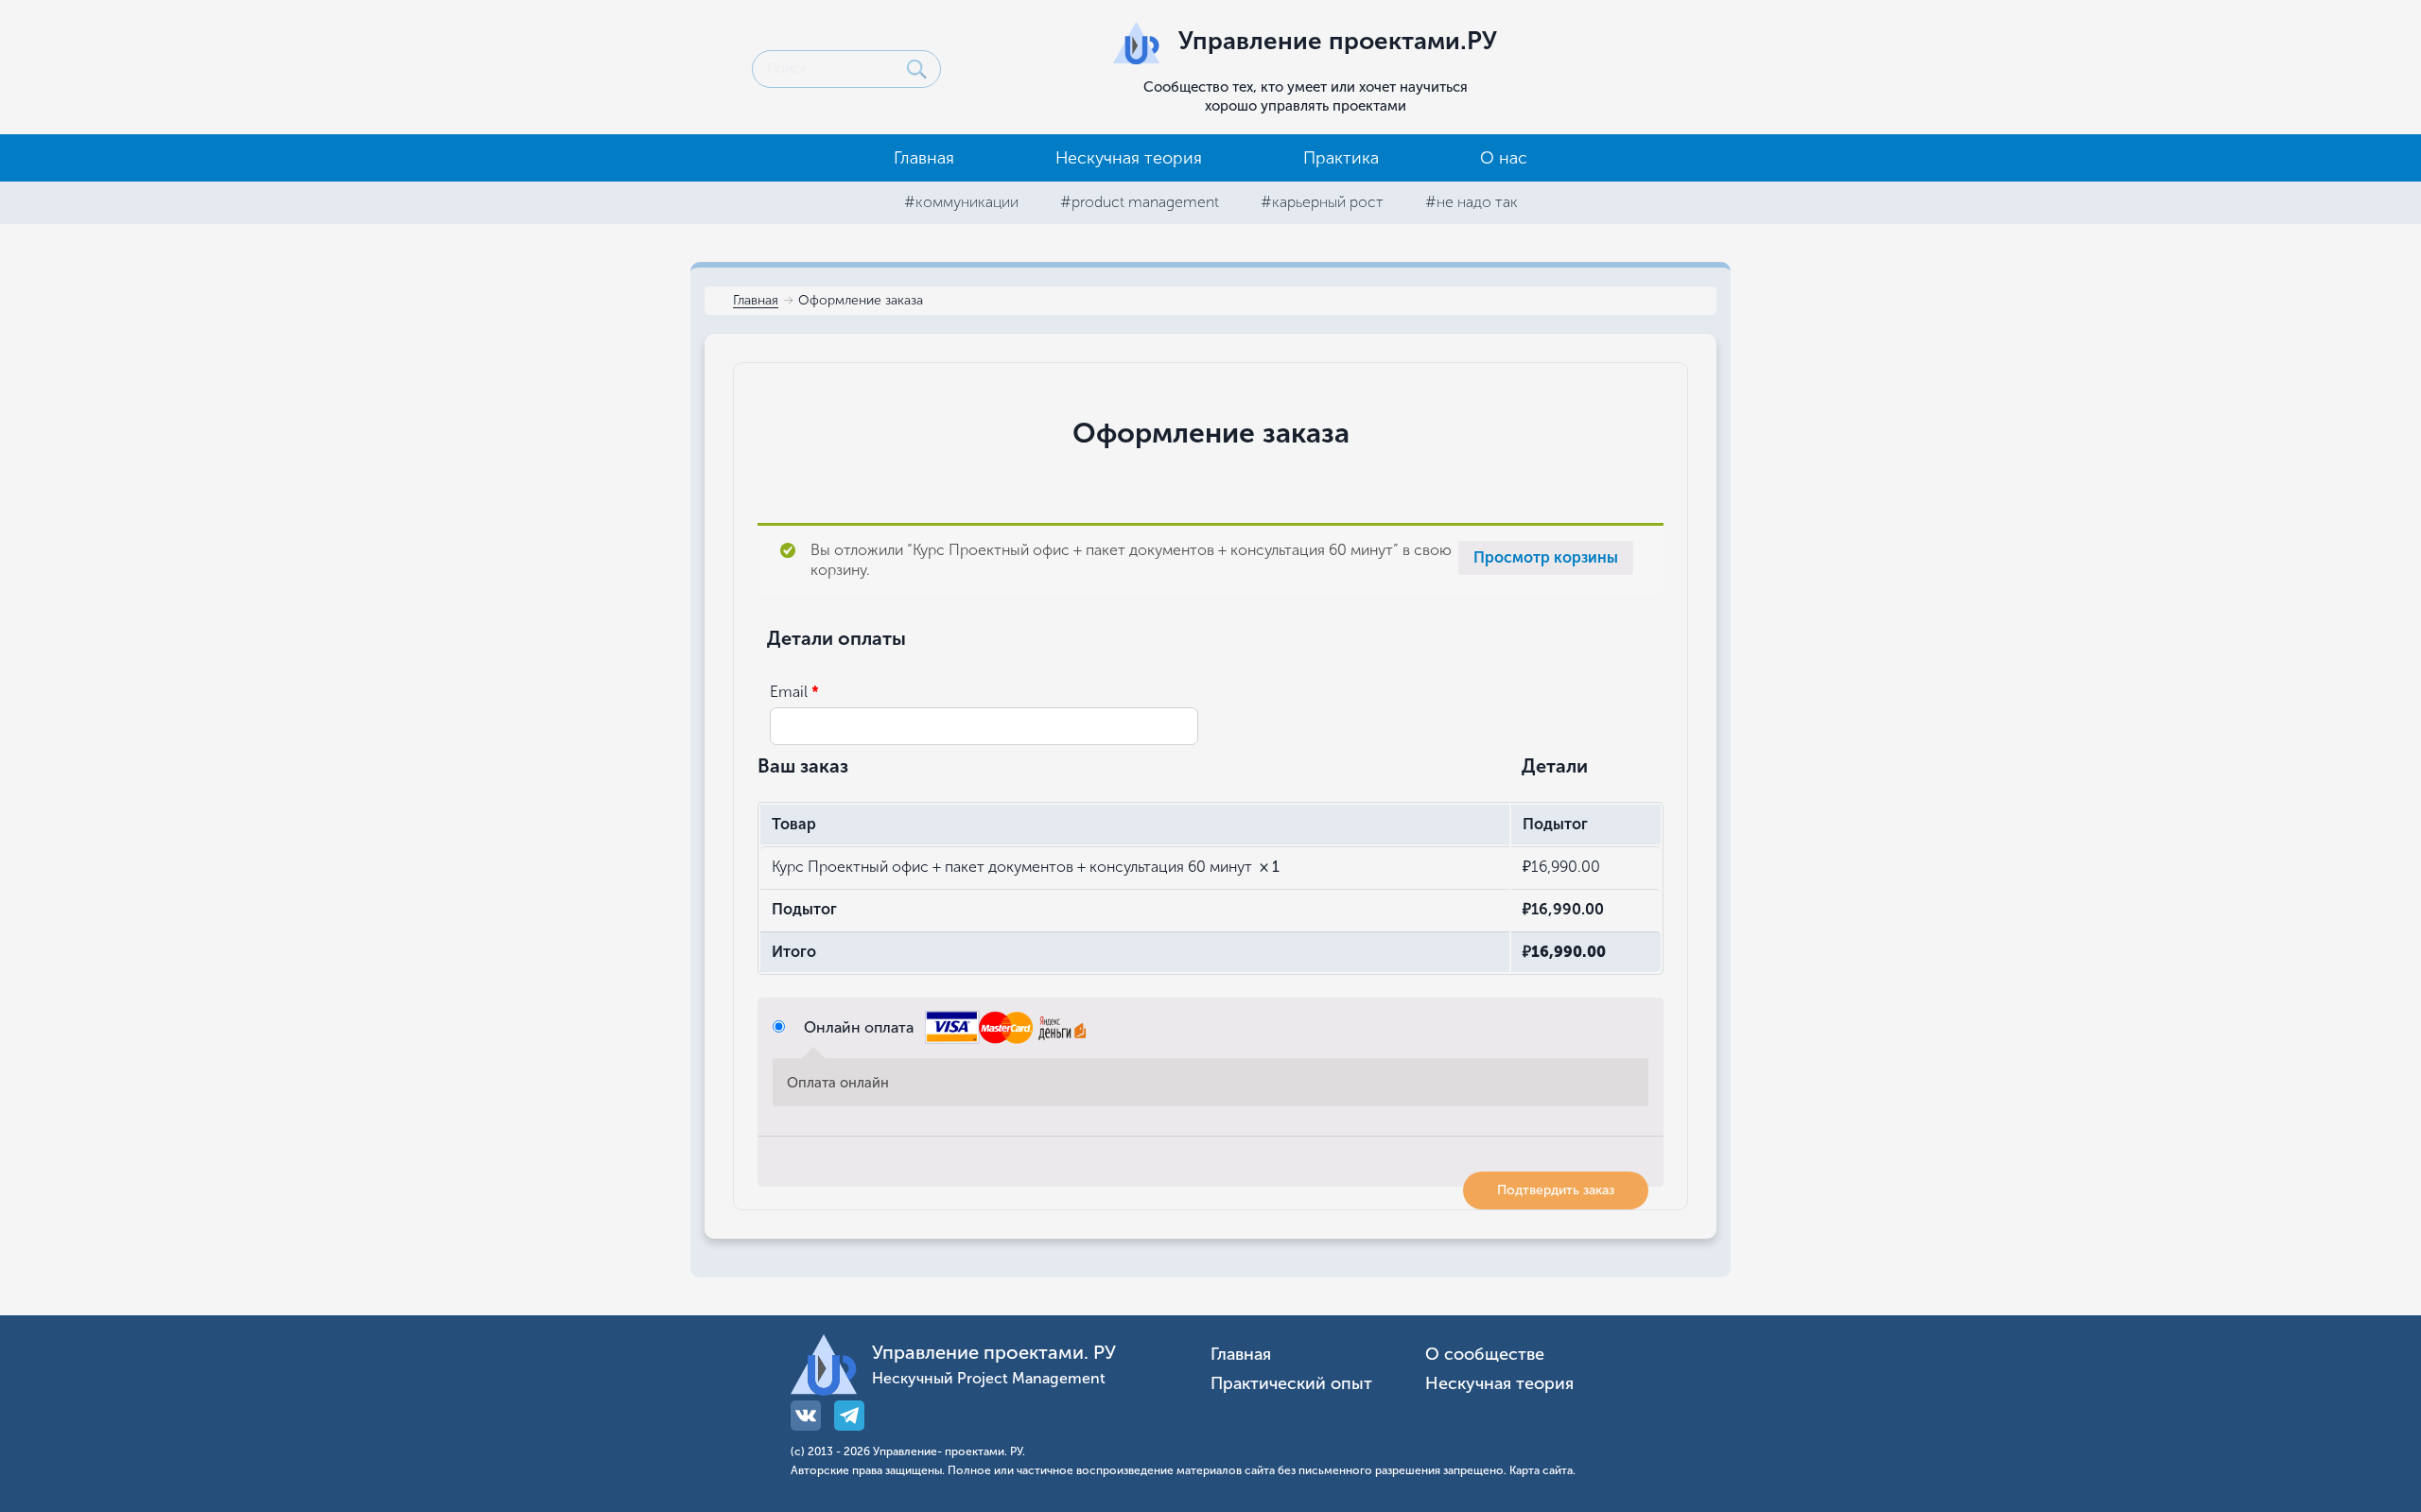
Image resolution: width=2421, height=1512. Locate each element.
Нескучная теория (1129, 158)
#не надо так (1472, 202)
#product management (1140, 202)
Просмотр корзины (1546, 557)
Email (794, 692)
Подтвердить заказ (1556, 1190)
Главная (924, 158)
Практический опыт (1291, 1384)
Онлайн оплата (861, 1027)
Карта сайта (1541, 1470)
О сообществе (1485, 1355)
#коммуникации (961, 202)
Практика (1341, 158)
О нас (1504, 158)
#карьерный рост (1322, 202)
